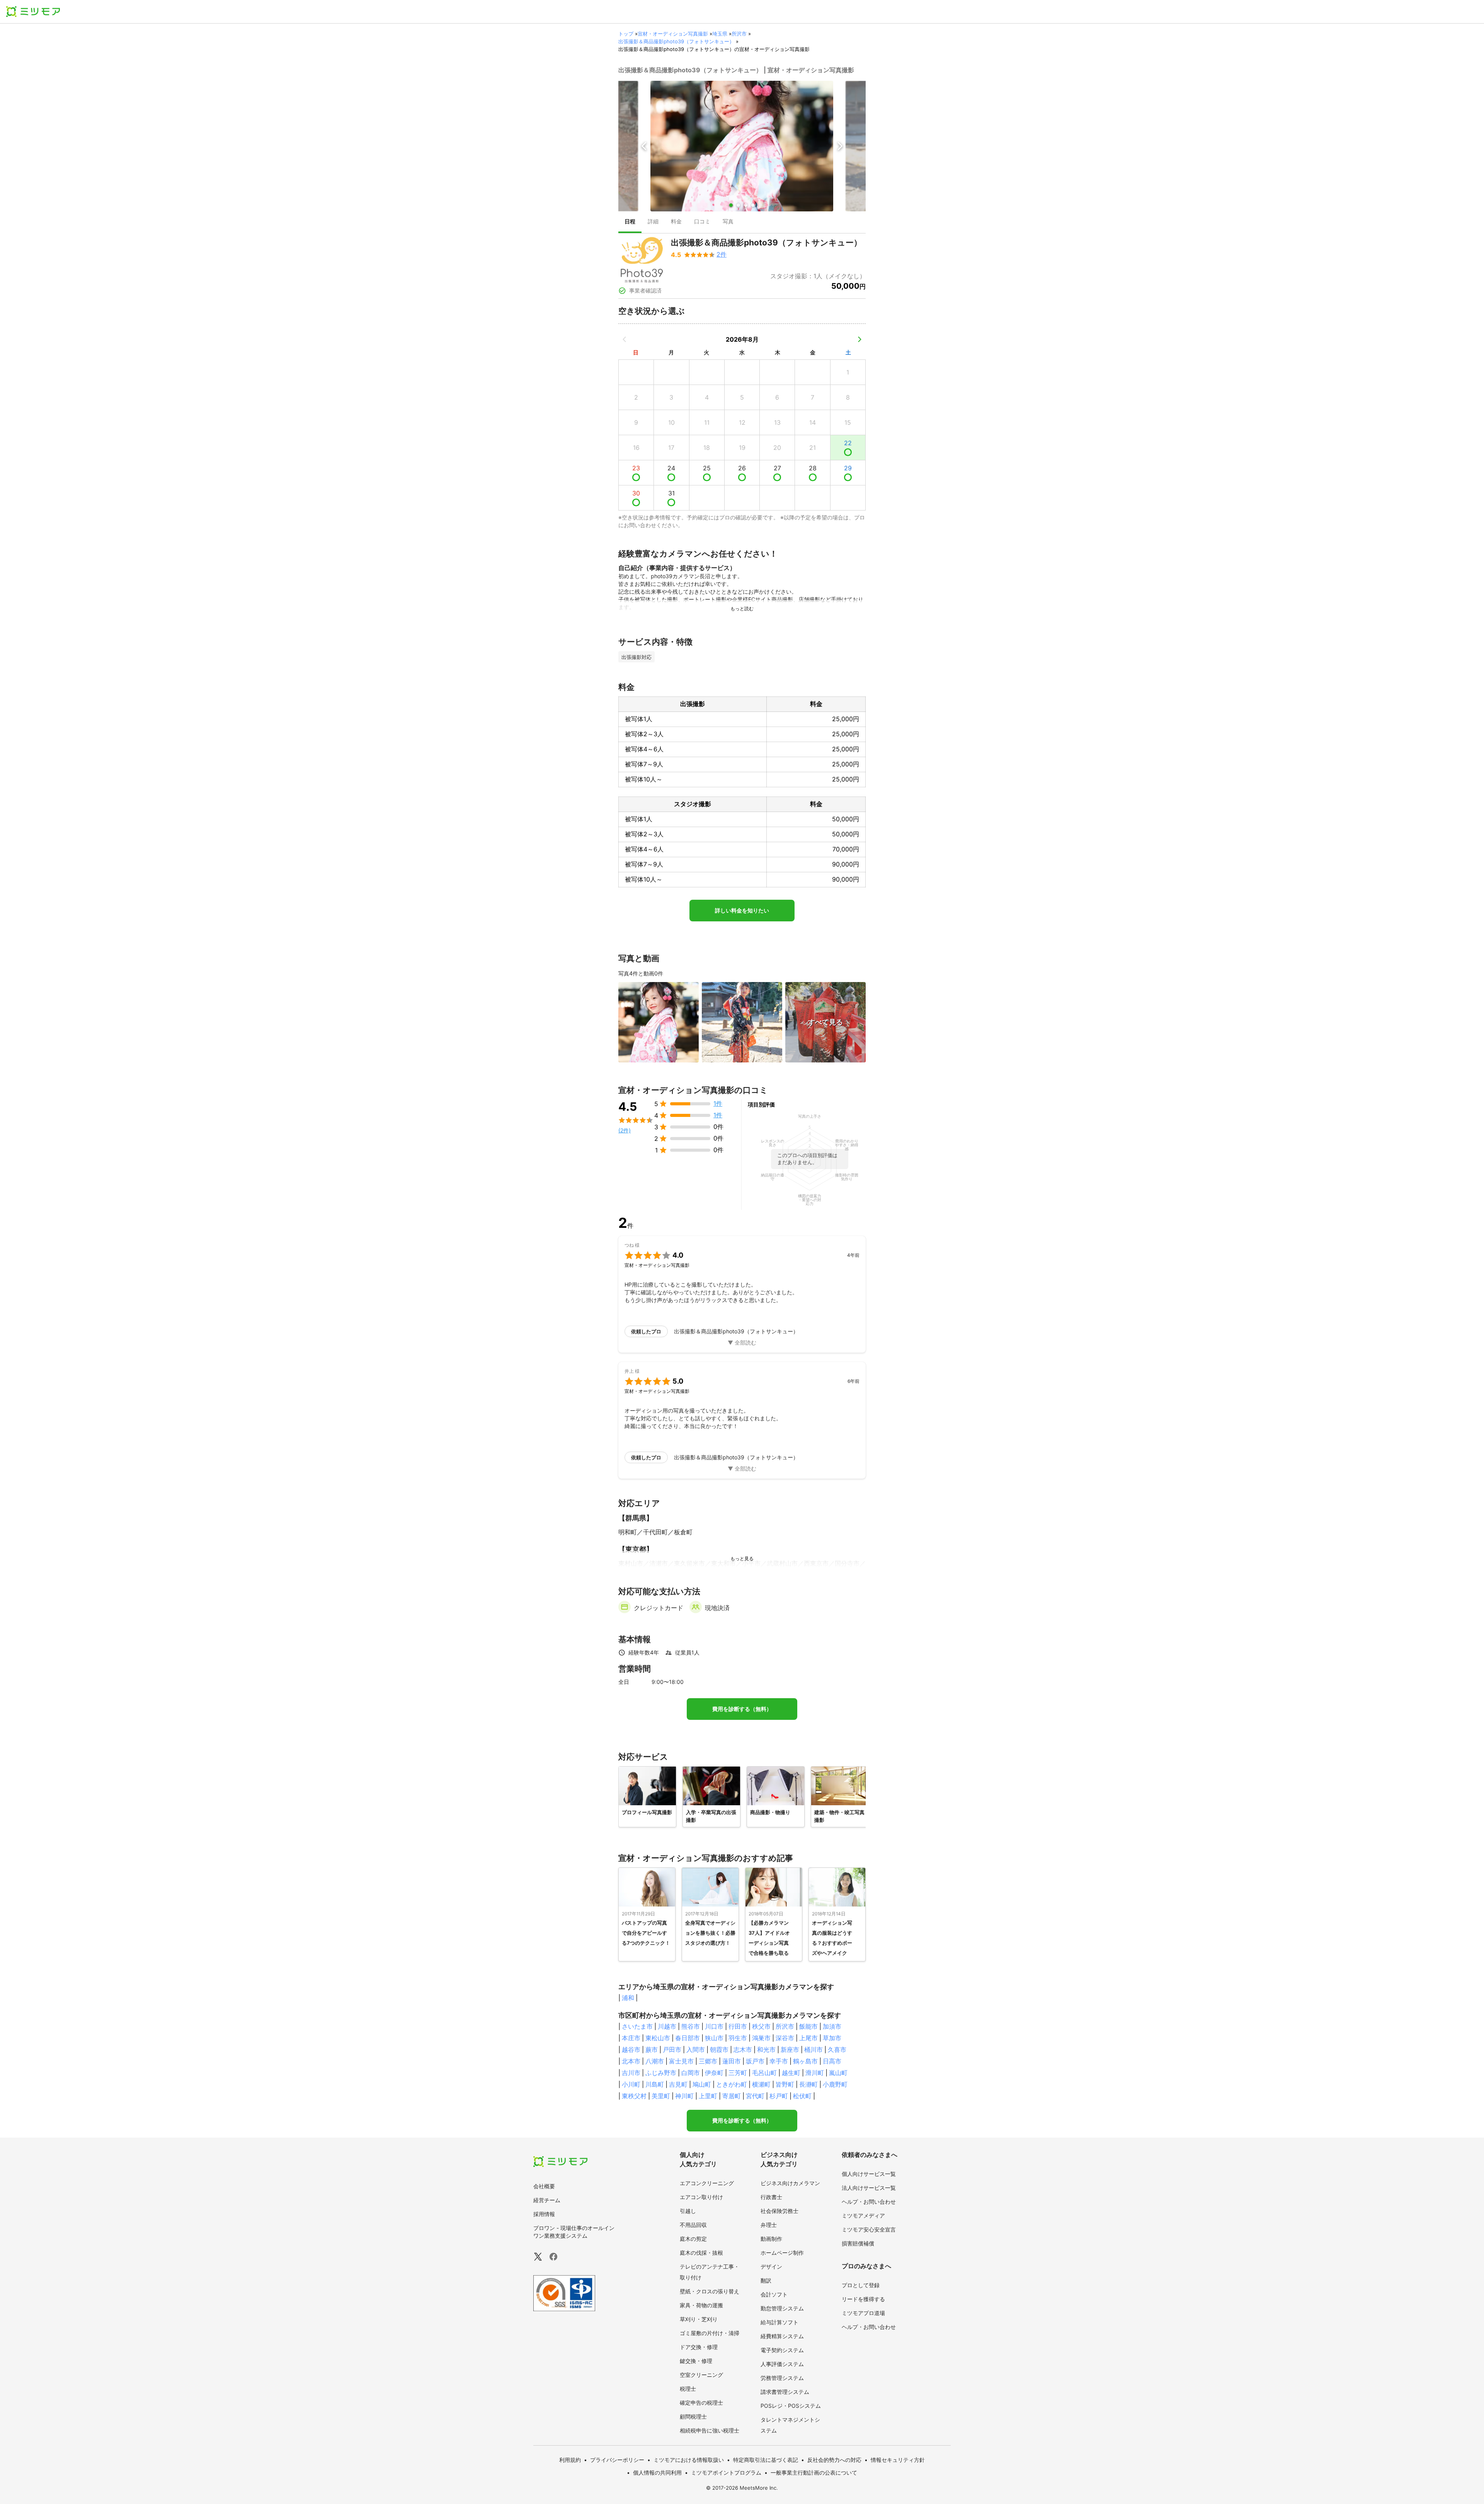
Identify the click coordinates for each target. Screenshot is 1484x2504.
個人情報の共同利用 (657, 2473)
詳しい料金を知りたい (742, 911)
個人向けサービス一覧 (869, 2174)
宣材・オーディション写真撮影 (673, 34)
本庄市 (631, 2038)
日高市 (832, 2061)
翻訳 (766, 2280)
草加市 (832, 2038)
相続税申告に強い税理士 (710, 2430)
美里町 (661, 2096)
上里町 (708, 2096)
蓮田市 (732, 2061)
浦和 (628, 1998)
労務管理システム (782, 2378)
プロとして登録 (861, 2285)
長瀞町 (808, 2084)
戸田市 (672, 2050)
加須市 (832, 2026)
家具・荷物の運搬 (701, 2305)
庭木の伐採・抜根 (701, 2253)
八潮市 (655, 2061)
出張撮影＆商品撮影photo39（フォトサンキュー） (676, 41)
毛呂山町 (764, 2073)
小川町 (631, 2084)
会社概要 (544, 2186)
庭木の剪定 (693, 2239)
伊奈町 (714, 2073)
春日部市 (688, 2038)
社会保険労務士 (779, 2211)
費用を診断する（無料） (742, 1709)
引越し (688, 2211)
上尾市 (808, 2038)
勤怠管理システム (782, 2308)
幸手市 (779, 2061)
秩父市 (761, 2026)
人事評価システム (782, 2364)
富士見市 (681, 2061)
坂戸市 (755, 2061)
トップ (626, 34)
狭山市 (714, 2038)
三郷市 (708, 2061)
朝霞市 (719, 2050)
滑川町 (815, 2073)
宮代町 (755, 2096)
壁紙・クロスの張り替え (710, 2291)
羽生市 (738, 2038)
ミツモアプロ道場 (863, 2313)
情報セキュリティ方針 (898, 2460)
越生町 (791, 2073)
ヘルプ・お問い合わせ (869, 2202)
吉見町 (678, 2084)
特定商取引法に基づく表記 (766, 2460)
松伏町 (802, 2096)
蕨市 (652, 2050)
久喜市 (837, 2050)
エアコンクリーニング (707, 2183)
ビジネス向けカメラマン (790, 2183)
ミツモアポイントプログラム (726, 2473)
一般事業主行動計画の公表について (814, 2473)
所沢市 (739, 34)
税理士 (688, 2389)
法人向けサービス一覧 (869, 2188)
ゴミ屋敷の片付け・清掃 (710, 2333)
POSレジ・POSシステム (791, 2406)
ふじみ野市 (661, 2073)
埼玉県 (720, 34)
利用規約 (570, 2460)
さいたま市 (637, 2026)
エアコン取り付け (701, 2197)
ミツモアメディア (863, 2215)
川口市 (714, 2026)
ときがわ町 (732, 2084)
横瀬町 (761, 2084)
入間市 (696, 2050)
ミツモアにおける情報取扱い (689, 2460)
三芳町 (738, 2073)
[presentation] (630, 222)
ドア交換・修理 (699, 2347)
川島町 (655, 2084)
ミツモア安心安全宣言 (869, 2229)
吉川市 (631, 2073)
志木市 (743, 2050)
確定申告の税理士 (701, 2403)
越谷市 (631, 2050)
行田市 (738, 2026)
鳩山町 (702, 2084)
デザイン (771, 2267)
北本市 (631, 2061)
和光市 (766, 2050)
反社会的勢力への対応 (834, 2460)
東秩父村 (634, 2096)
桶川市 (813, 2050)
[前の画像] (644, 146)
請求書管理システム (785, 2392)
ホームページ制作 (782, 2253)
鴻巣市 (761, 2038)
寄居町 (732, 2096)
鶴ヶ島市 (805, 2061)
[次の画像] (840, 146)
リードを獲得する (863, 2299)
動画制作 (771, 2239)
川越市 (667, 2026)
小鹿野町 (835, 2084)
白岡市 (691, 2073)
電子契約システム (782, 2350)
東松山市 (658, 2038)
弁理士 (769, 2225)
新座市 (790, 2050)
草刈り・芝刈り (699, 2319)
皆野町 (785, 2084)
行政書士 (771, 2197)
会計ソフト (774, 2294)
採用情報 (544, 2214)
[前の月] (625, 339)
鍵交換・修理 (696, 2361)
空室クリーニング (701, 2375)
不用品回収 (693, 2225)
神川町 (684, 2096)
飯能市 (808, 2026)
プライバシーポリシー (617, 2460)
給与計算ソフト (779, 2322)
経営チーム (547, 2200)
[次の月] (859, 339)
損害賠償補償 (858, 2243)
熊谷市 (691, 2026)
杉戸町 (779, 2096)
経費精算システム (782, 2336)
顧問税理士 (693, 2416)
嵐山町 (838, 2073)
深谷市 (785, 2038)
